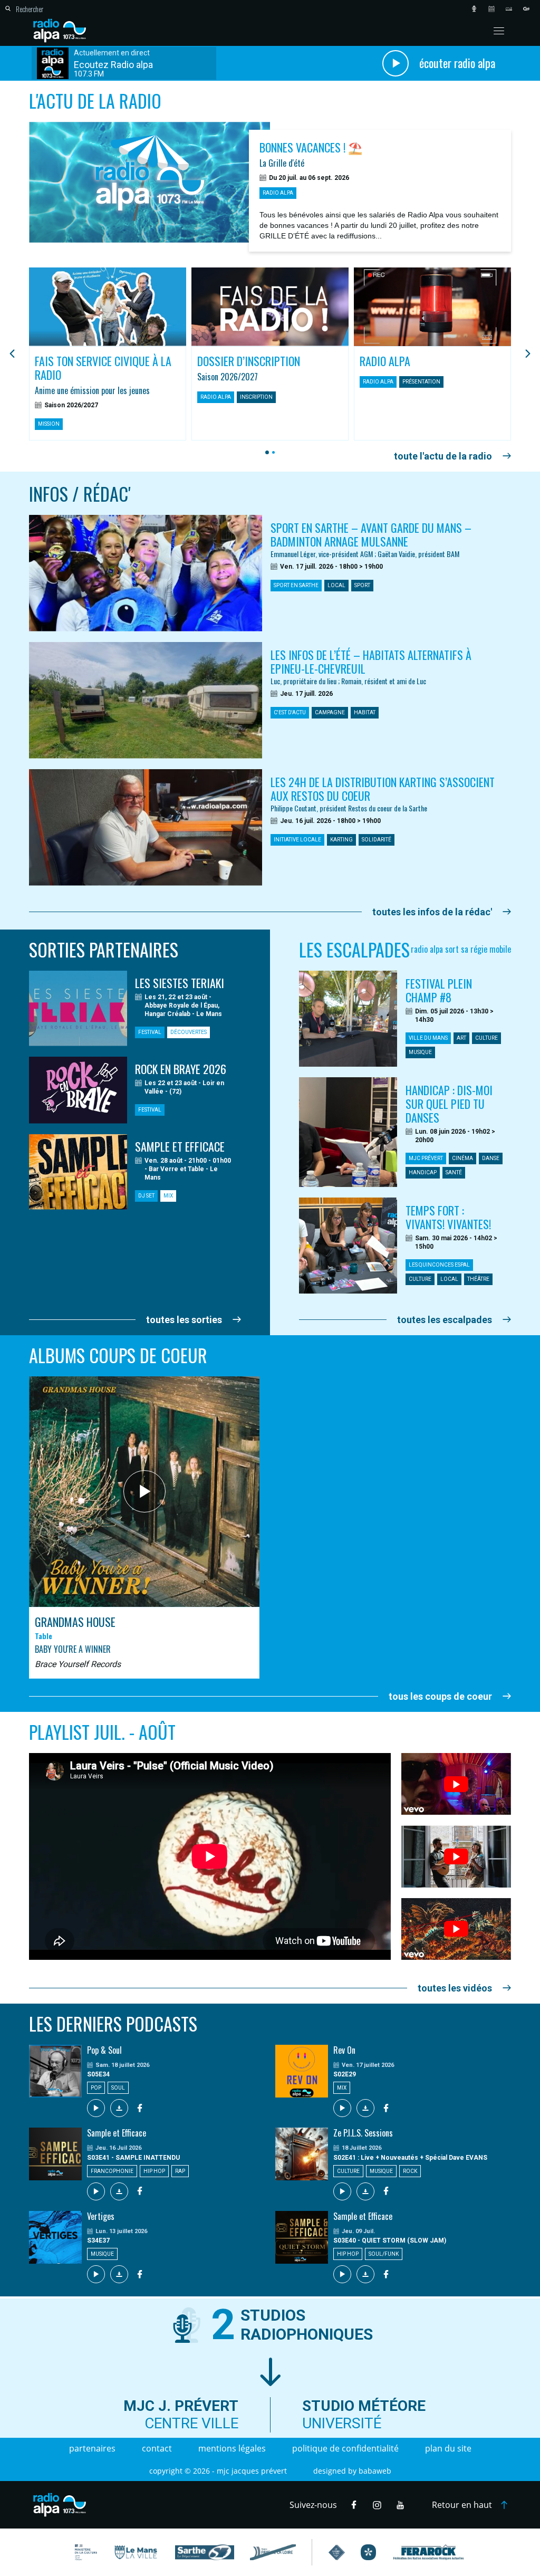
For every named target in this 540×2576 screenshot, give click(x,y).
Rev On (344, 2050)
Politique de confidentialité (345, 2448)
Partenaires (92, 2448)
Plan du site (448, 2448)
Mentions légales (232, 2448)
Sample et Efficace (117, 2133)
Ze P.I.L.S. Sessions (363, 2133)
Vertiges (101, 2216)
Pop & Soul (104, 2050)
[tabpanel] (108, 354)
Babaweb (375, 2471)
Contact (157, 2448)
